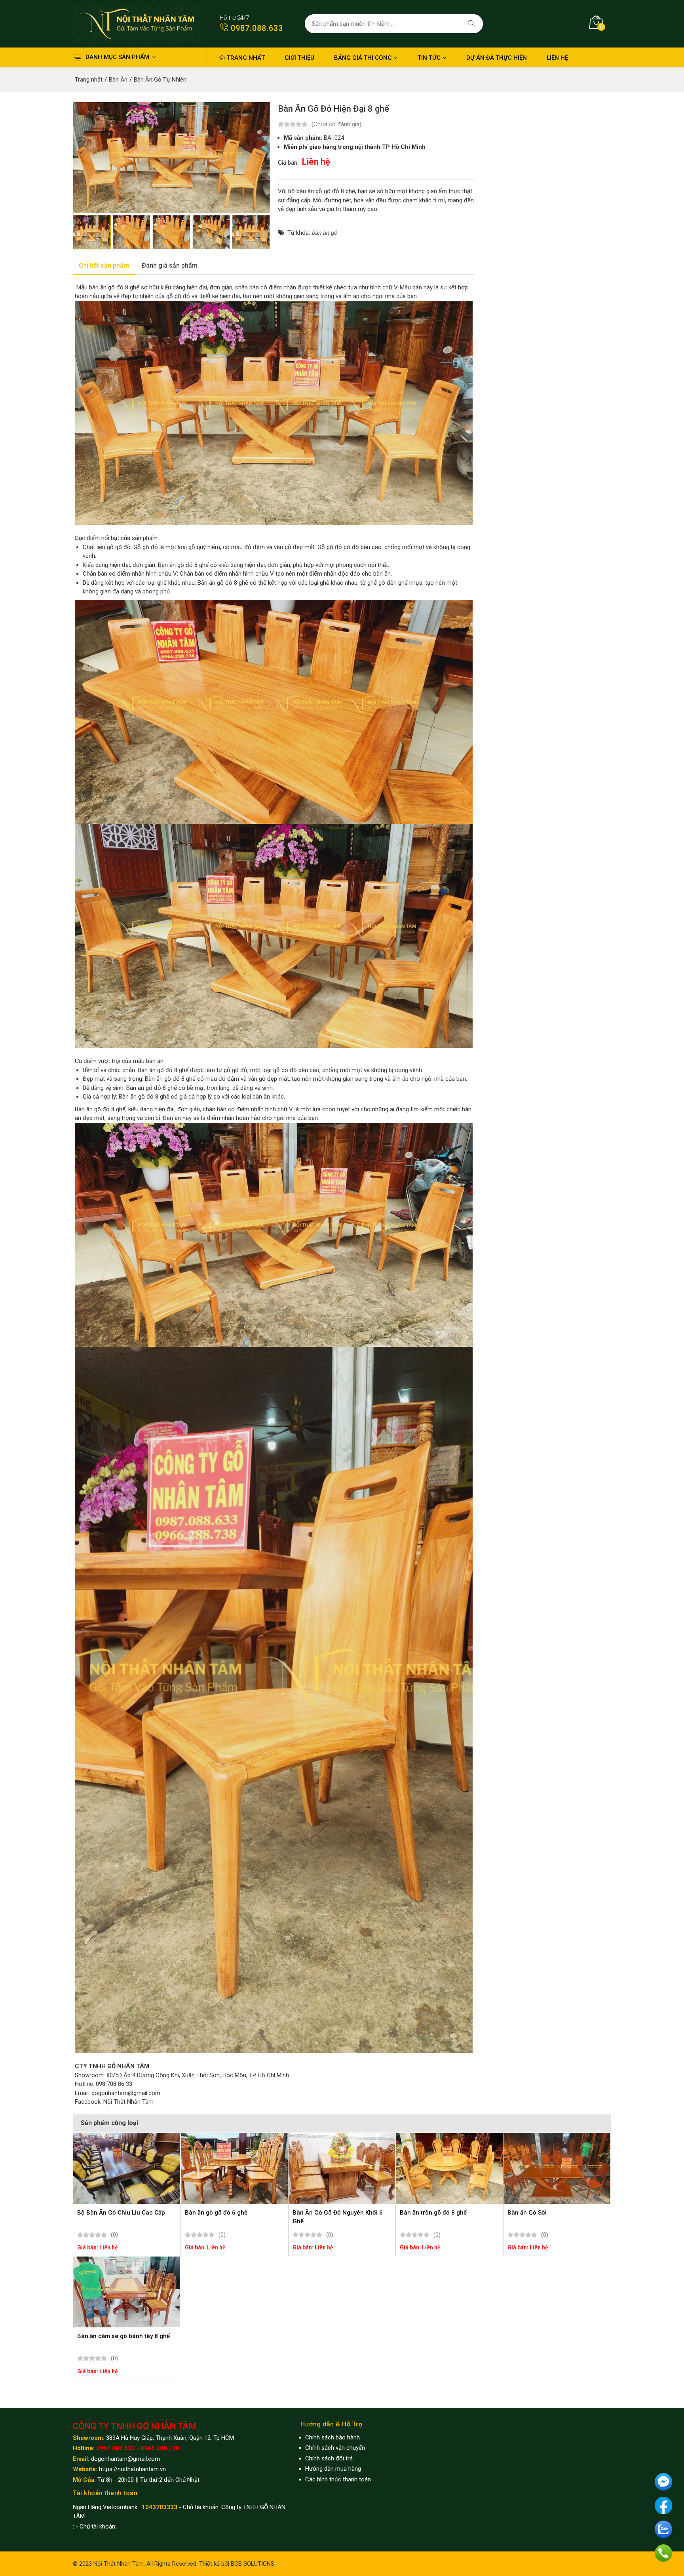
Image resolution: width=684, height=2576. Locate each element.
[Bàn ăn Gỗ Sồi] (557, 2168)
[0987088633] (663, 2553)
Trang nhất (245, 58)
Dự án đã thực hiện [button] (497, 58)
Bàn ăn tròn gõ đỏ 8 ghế (433, 2213)
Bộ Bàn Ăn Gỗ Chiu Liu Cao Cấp (121, 2213)
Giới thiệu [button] (299, 58)
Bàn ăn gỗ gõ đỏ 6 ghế (216, 2213)
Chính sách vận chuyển (335, 2448)
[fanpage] (663, 2505)
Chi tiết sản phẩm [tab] (104, 265)
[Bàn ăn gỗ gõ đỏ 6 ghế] (234, 2168)
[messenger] (663, 2481)
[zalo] (663, 2529)
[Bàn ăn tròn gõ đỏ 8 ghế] (449, 2168)
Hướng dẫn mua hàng (333, 2469)
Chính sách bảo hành (332, 2437)
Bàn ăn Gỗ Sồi (527, 2213)
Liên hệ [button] (557, 58)
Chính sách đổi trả (329, 2458)
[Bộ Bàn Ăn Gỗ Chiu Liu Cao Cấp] (127, 2168)
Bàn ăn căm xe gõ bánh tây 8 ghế (123, 2336)
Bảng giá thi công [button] (363, 58)
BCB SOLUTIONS (253, 2564)
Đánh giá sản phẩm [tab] (170, 265)
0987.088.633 (256, 28)
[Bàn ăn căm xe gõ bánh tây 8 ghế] (127, 2292)
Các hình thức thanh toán (338, 2479)
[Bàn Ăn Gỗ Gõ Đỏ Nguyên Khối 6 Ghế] (342, 2168)
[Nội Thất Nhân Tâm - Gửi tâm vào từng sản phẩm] (139, 23)
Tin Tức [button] (429, 58)
